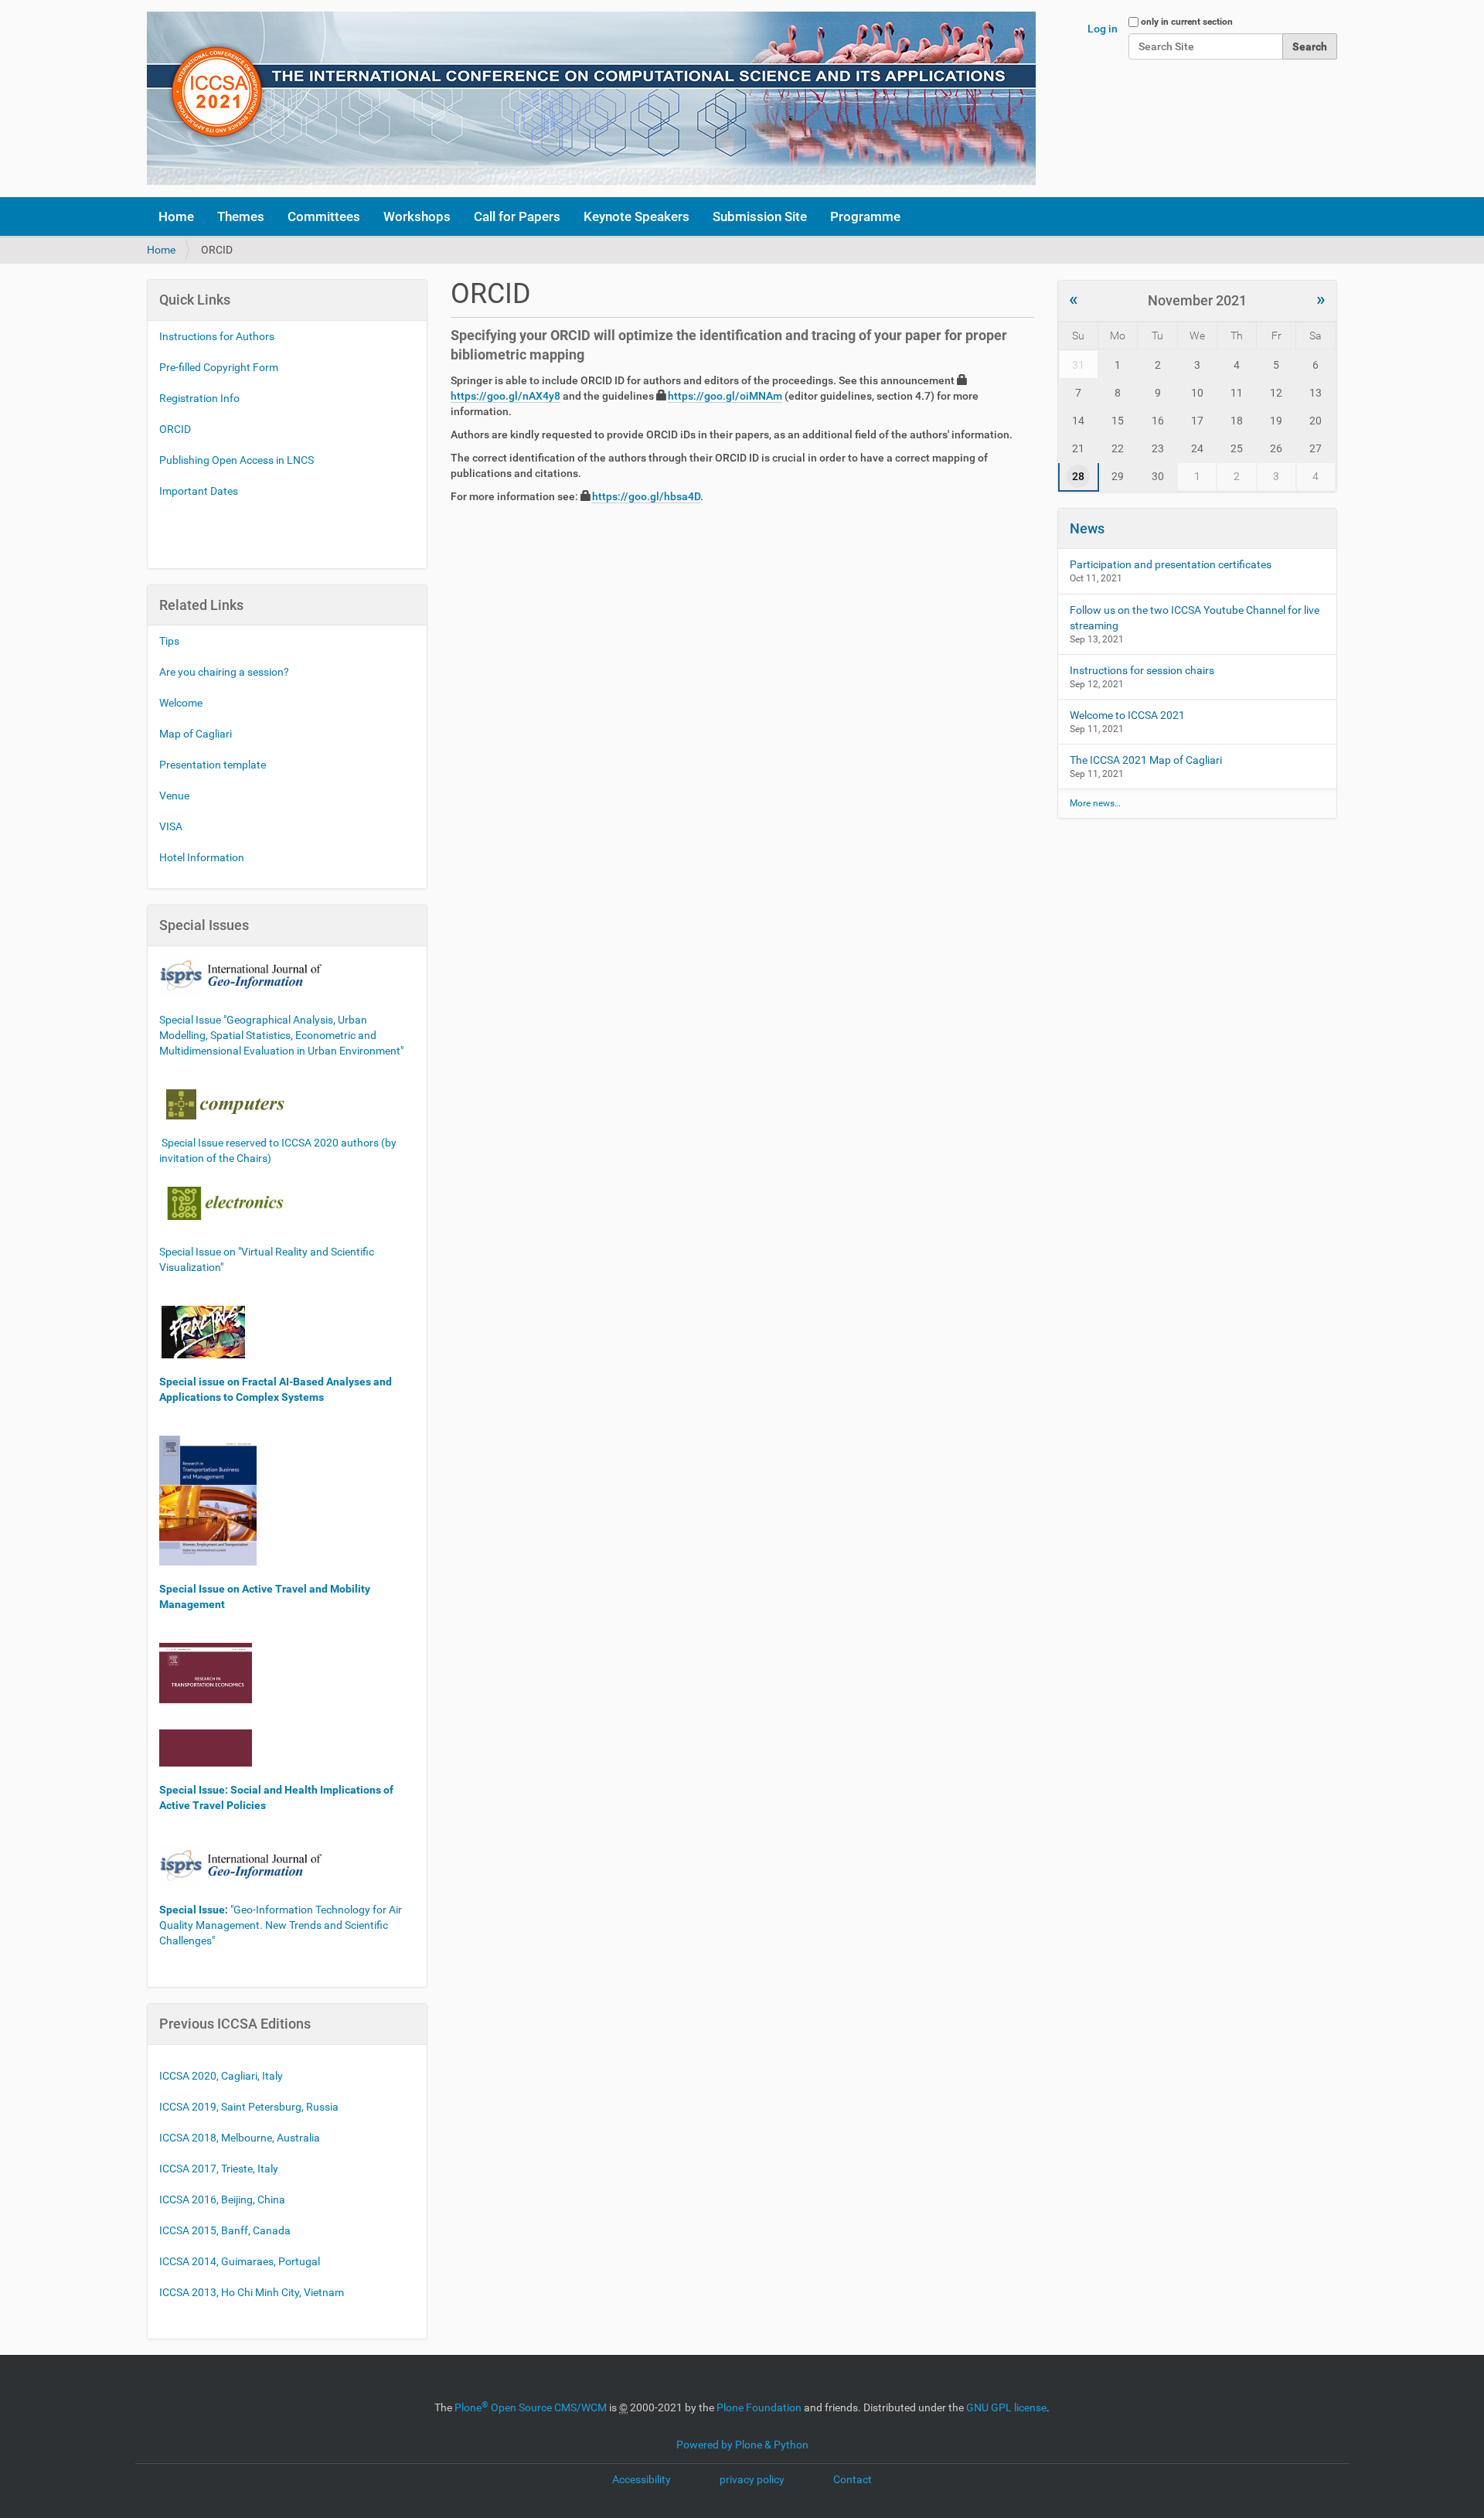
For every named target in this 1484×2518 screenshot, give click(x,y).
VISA (171, 826)
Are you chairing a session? (224, 672)
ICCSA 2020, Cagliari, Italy (221, 2076)
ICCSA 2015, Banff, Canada (225, 2230)
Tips (169, 641)
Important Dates (199, 491)
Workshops (417, 216)
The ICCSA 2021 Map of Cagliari (1146, 760)
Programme (865, 216)
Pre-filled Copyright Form (219, 367)
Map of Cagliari (196, 734)
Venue (174, 796)
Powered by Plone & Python (742, 2445)
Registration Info (199, 398)
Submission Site (760, 216)
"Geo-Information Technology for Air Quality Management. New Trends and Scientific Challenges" (281, 1925)
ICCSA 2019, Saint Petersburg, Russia (249, 2107)
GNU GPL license (1006, 2407)
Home (176, 216)
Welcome (181, 703)
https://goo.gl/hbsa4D (646, 496)
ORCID (175, 429)
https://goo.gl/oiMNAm (725, 396)
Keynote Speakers (636, 216)
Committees (324, 216)
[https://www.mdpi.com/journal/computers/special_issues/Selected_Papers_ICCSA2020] (225, 1103)
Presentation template (213, 765)
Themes (241, 216)
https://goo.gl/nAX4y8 (505, 396)
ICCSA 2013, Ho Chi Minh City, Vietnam (252, 2292)
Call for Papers (517, 216)
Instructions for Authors (217, 336)
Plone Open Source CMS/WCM (531, 2407)
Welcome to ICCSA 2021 (1127, 715)
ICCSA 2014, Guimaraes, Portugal (240, 2261)
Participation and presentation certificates (1171, 564)
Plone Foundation (759, 2407)
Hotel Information (202, 857)
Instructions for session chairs (1142, 670)
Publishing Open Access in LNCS (237, 460)
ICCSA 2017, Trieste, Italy (219, 2169)
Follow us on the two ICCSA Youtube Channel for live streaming (1195, 618)
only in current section (1187, 22)
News (1087, 528)
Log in (1103, 29)
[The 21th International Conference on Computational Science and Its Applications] (591, 99)
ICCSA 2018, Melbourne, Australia (240, 2138)
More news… (1095, 803)
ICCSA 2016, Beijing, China (222, 2199)
